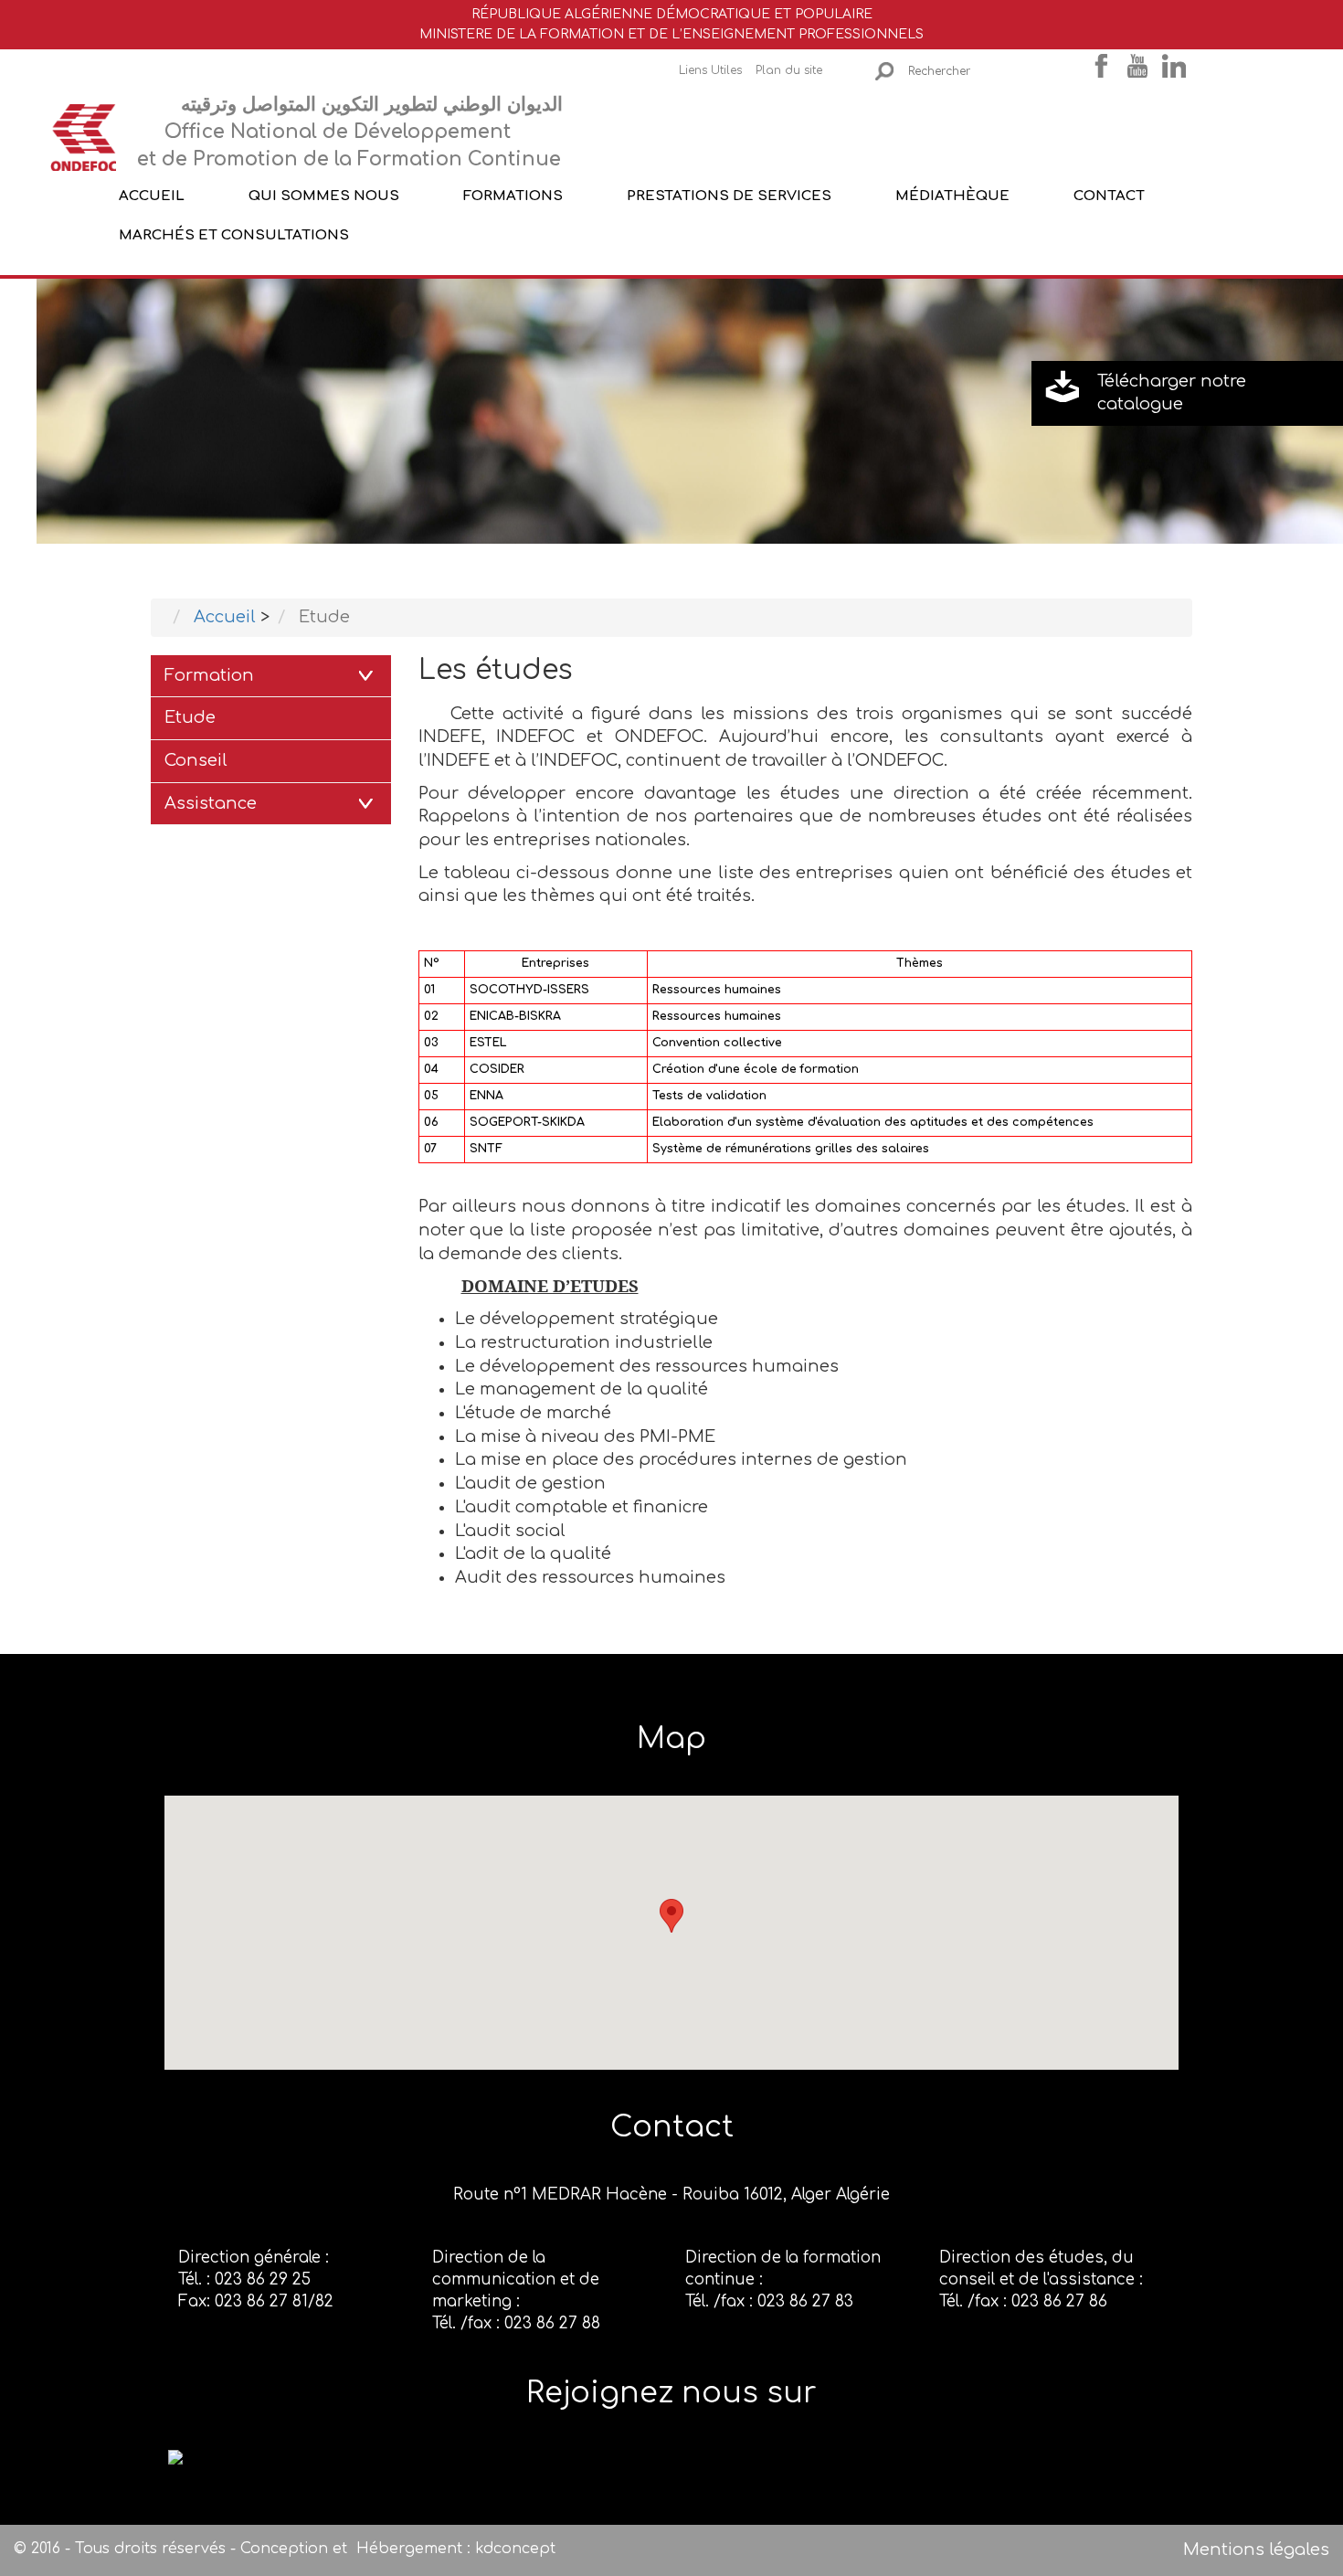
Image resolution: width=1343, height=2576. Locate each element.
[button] (671, 1916)
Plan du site (789, 70)
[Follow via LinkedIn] (175, 2457)
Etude (190, 717)
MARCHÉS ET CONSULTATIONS (234, 235)
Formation (209, 675)
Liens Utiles (710, 70)
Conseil (196, 760)
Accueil (152, 195)
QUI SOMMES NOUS (324, 195)
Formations (513, 195)
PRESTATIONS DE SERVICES (729, 195)
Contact (1109, 195)
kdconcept (515, 2549)
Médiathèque (952, 195)
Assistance (211, 803)
